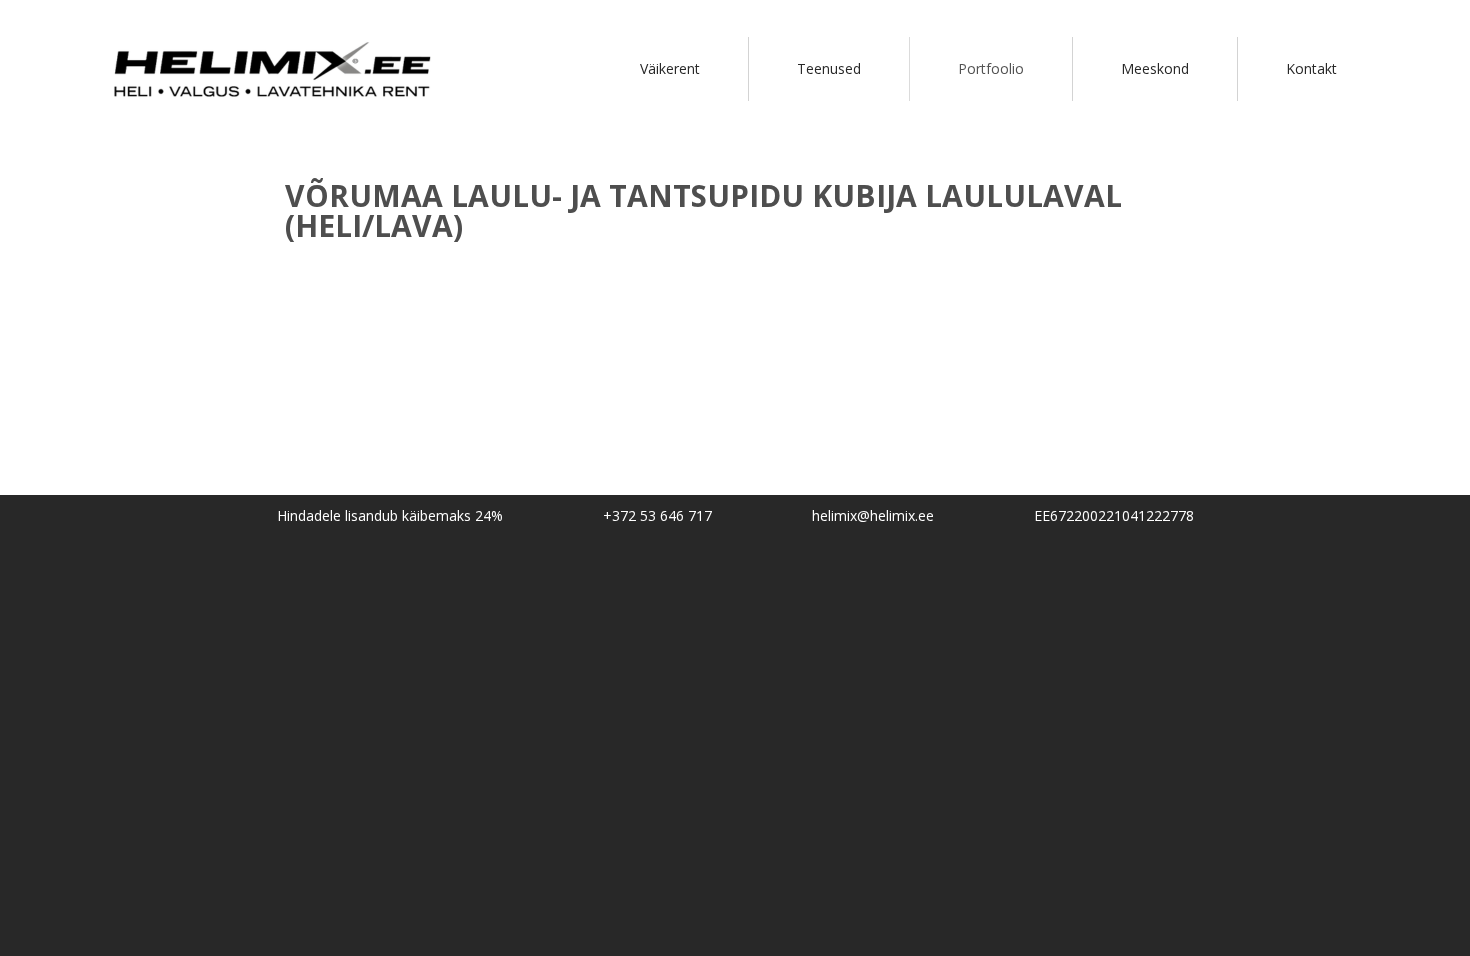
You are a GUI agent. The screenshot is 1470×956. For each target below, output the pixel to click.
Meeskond (1155, 68)
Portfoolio (991, 68)
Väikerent (670, 68)
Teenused (829, 68)
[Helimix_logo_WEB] (276, 110)
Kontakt (1311, 68)
